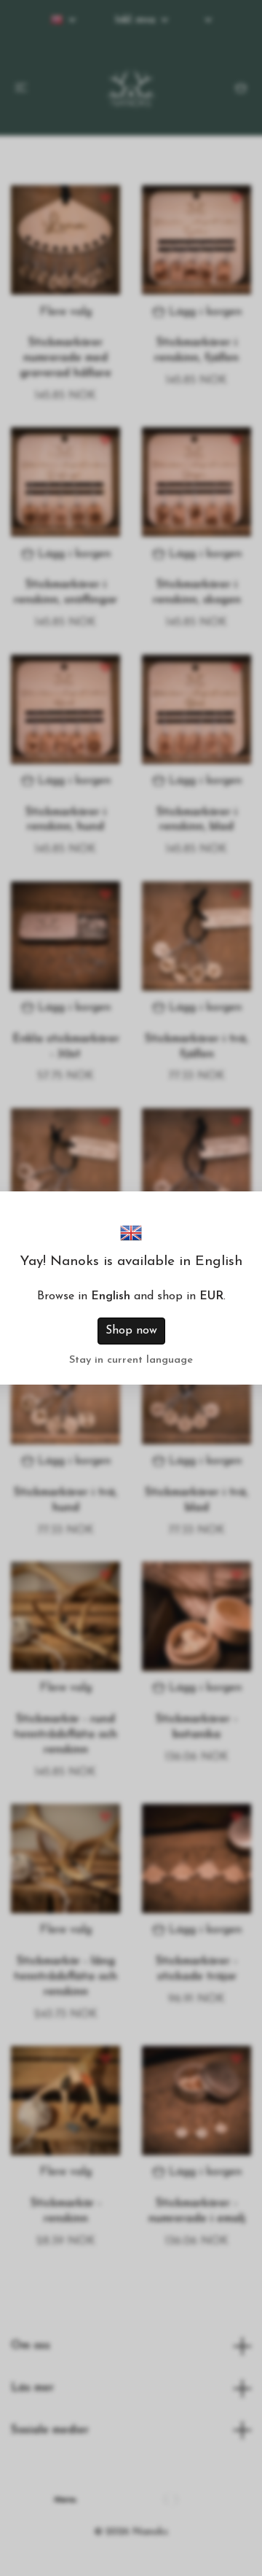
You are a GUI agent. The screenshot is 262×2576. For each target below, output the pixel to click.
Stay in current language (131, 1360)
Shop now (131, 1331)
